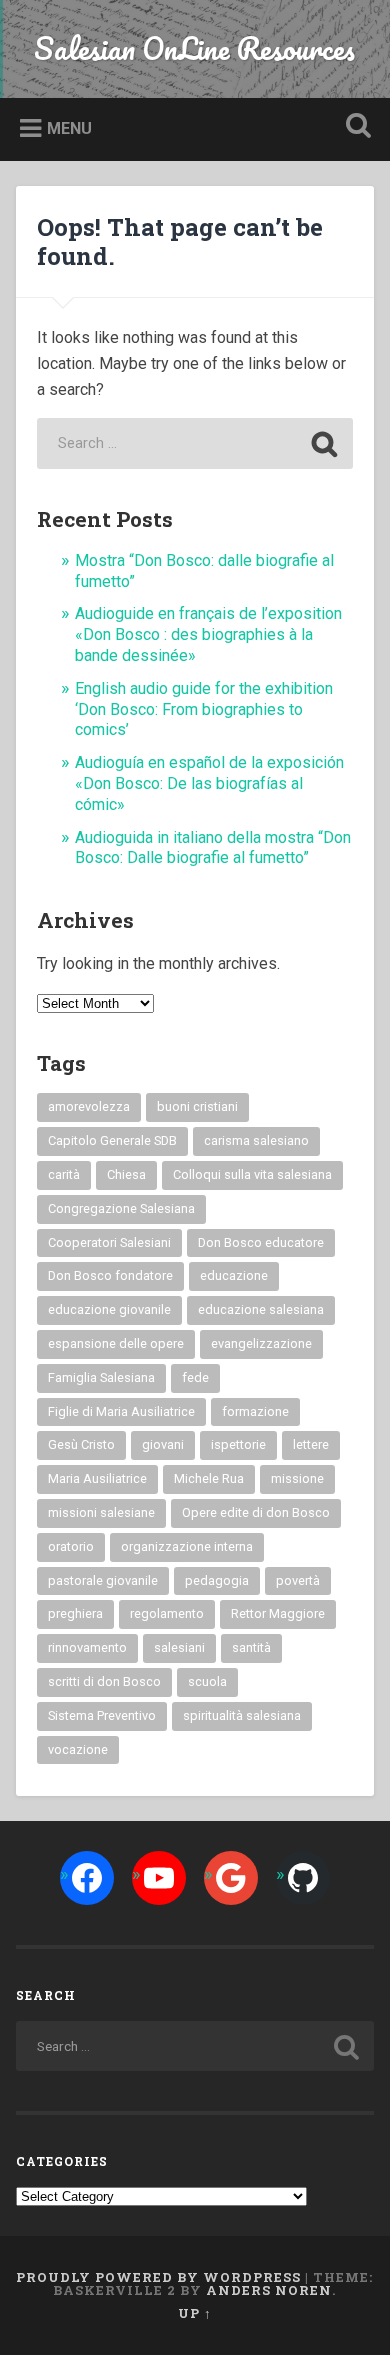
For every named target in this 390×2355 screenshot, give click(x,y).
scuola (207, 1681)
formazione (255, 1411)
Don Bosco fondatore (110, 1275)
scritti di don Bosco (104, 1681)
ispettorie (238, 1444)
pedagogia (217, 1580)
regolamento (167, 1613)
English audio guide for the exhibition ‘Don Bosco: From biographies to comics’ (204, 709)
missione (297, 1478)
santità (251, 1647)
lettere (311, 1444)
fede (195, 1377)
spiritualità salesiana (242, 1715)
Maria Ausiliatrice (97, 1478)
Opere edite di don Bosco (256, 1512)
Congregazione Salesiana (121, 1208)
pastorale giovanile (103, 1580)
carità (64, 1174)
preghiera (75, 1613)
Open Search (355, 127)
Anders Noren (269, 2290)
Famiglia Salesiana (101, 1377)
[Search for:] (195, 443)
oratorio (71, 1546)
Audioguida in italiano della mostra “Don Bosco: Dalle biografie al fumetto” (213, 848)
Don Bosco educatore (261, 1242)
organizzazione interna (187, 1546)
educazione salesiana (261, 1309)
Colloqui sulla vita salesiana (252, 1174)
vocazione (78, 1749)
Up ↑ (195, 2313)
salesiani (179, 1647)
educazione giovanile (109, 1309)
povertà (298, 1580)
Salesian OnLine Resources (194, 48)
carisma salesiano (256, 1140)
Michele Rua (209, 1478)
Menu (69, 128)
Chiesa (126, 1174)
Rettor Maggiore (278, 1613)
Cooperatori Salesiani (109, 1242)
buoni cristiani (197, 1106)
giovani (163, 1444)
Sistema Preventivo (102, 1715)
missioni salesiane (101, 1512)
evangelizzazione (261, 1343)
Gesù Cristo (81, 1444)
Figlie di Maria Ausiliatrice (121, 1411)
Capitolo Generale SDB (112, 1140)
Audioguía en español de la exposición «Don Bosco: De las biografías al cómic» (209, 783)
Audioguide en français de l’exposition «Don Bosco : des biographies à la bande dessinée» (208, 634)
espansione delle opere (116, 1343)
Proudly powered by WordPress (158, 2277)
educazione (234, 1275)
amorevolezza (89, 1106)
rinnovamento (87, 1647)
